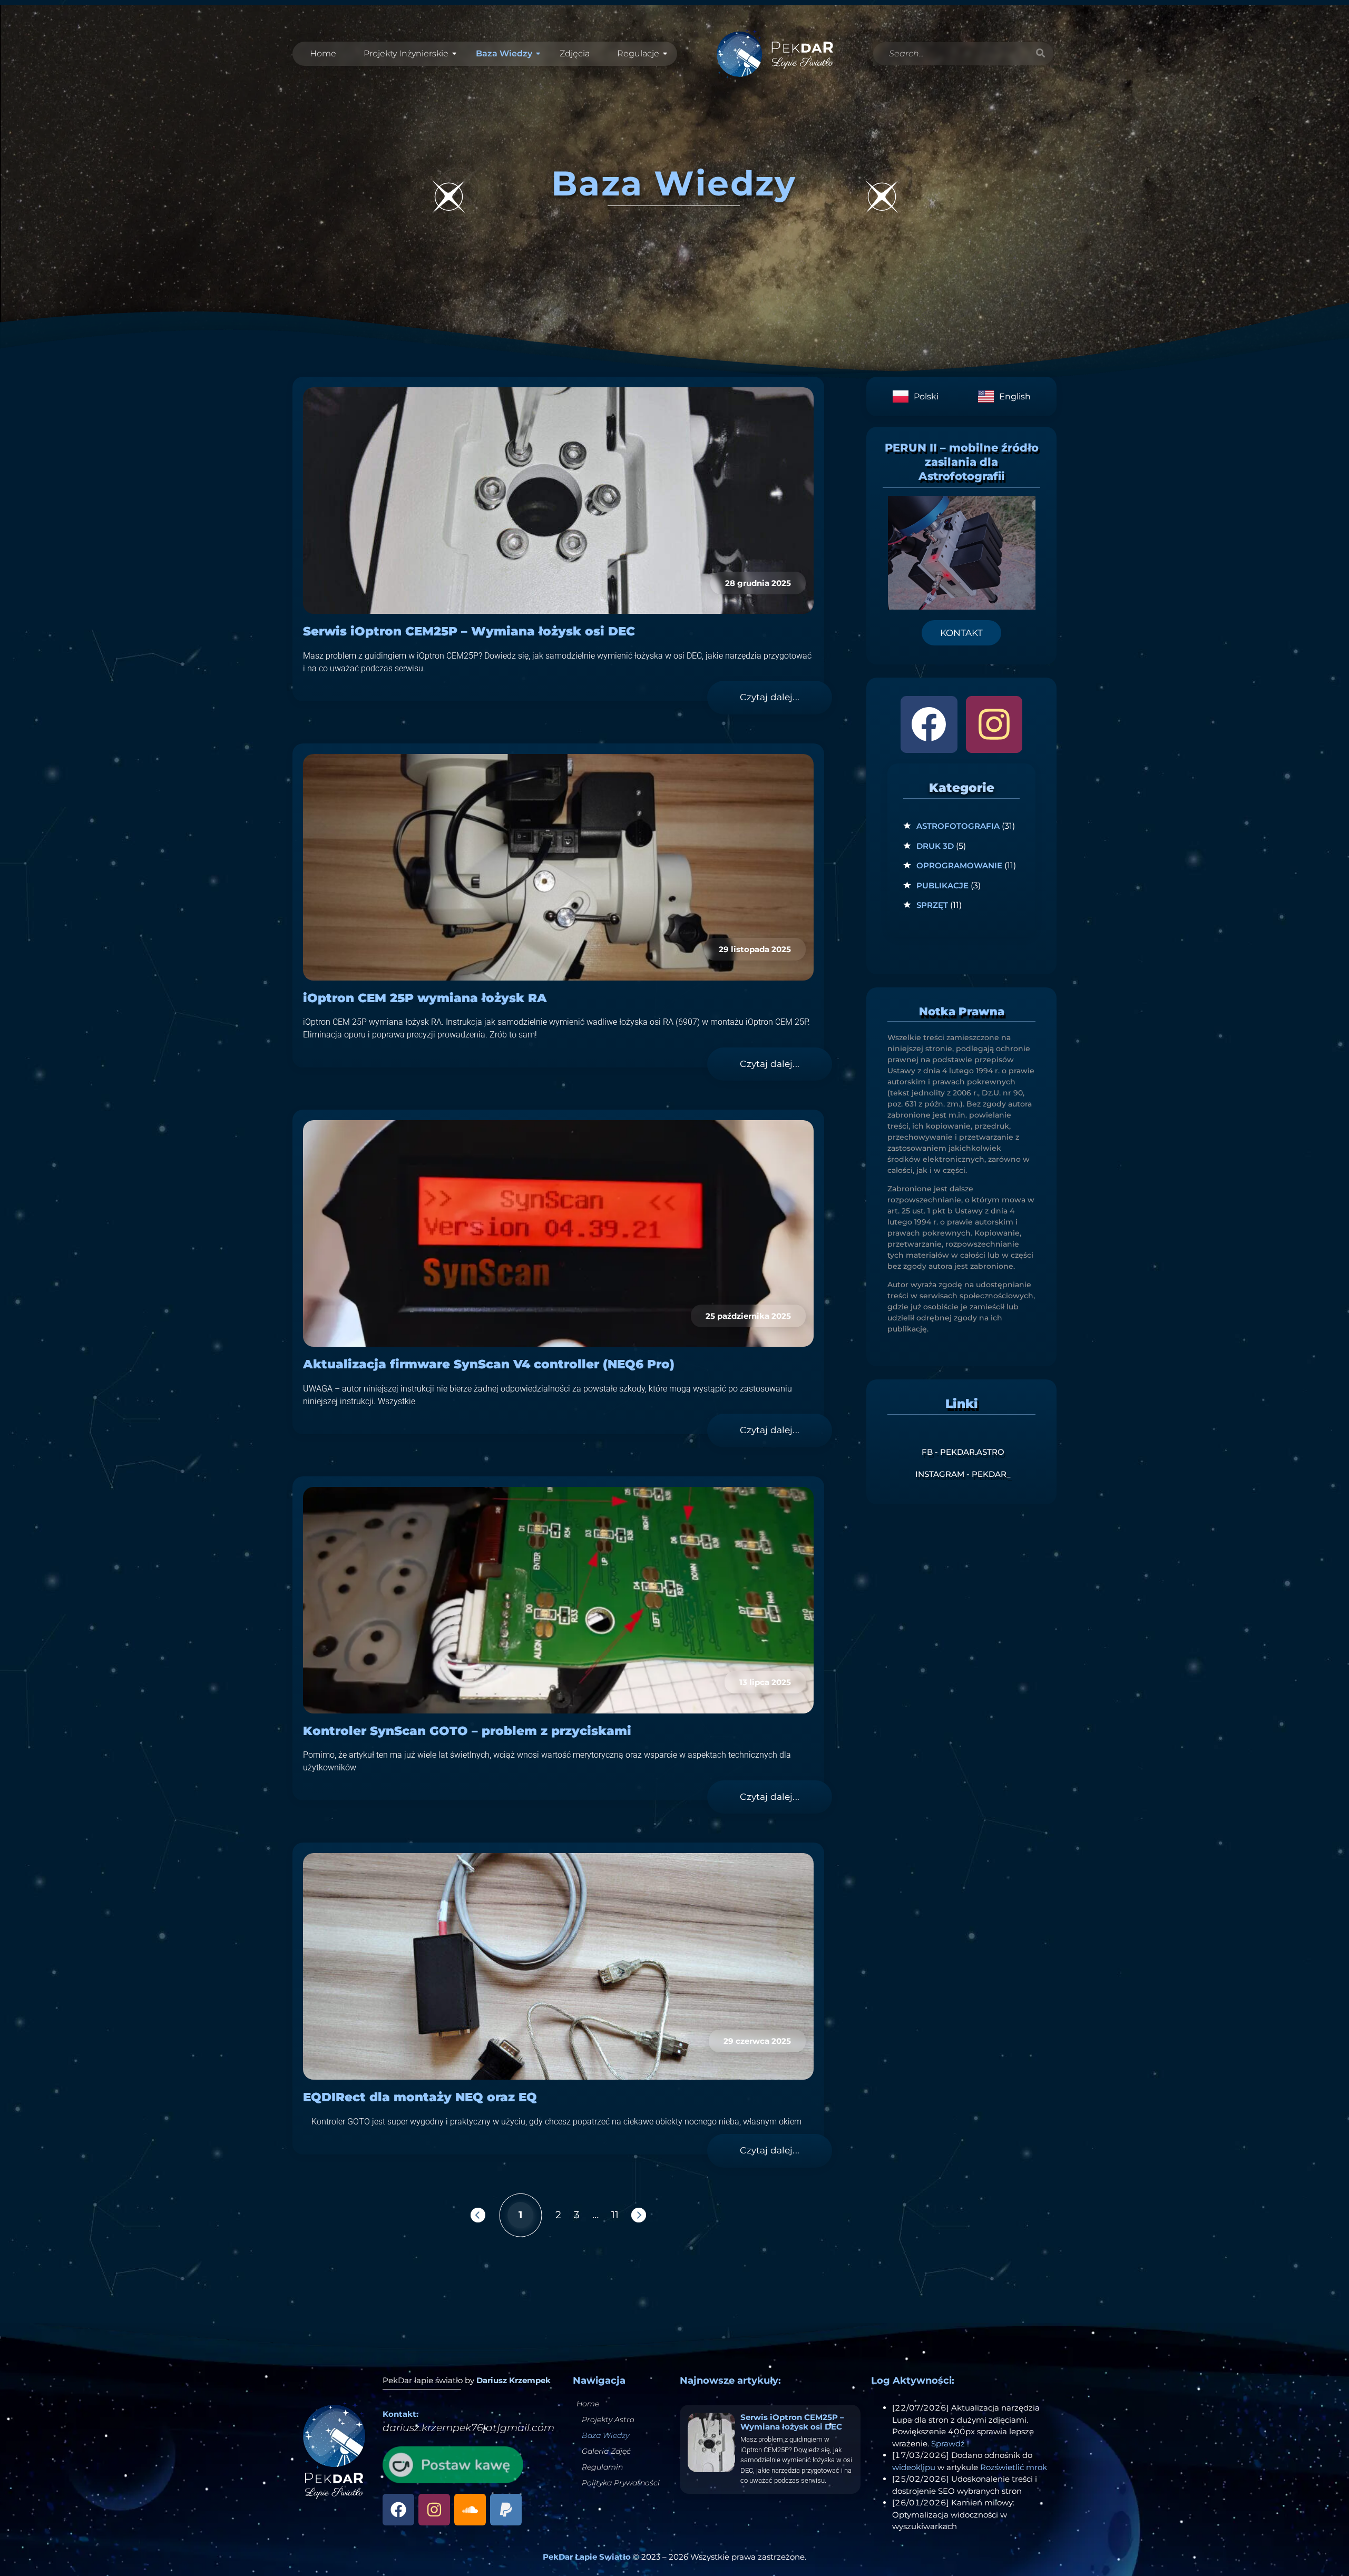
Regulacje (638, 53)
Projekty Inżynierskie (406, 53)
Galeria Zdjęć (606, 2451)
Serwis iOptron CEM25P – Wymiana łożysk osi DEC (469, 631)
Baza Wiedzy (504, 53)
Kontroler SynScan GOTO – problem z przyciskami (467, 1731)
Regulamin (602, 2467)
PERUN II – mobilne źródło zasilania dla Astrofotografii (962, 462)
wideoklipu (914, 2467)
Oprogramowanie (959, 865)
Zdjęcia (575, 53)
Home (323, 53)
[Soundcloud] (470, 2510)
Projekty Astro (608, 2420)
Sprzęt (932, 905)
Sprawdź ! (950, 2443)
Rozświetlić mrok (1014, 2467)
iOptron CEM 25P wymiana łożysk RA (425, 998)
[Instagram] (994, 724)
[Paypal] (506, 2510)
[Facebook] (929, 724)
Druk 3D (935, 846)
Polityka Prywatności (621, 2483)
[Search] (1040, 54)
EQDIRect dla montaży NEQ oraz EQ (420, 2097)
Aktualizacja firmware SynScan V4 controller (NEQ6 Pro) (489, 1364)
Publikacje (942, 885)
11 (615, 2214)
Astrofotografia (958, 826)
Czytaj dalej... (770, 697)
